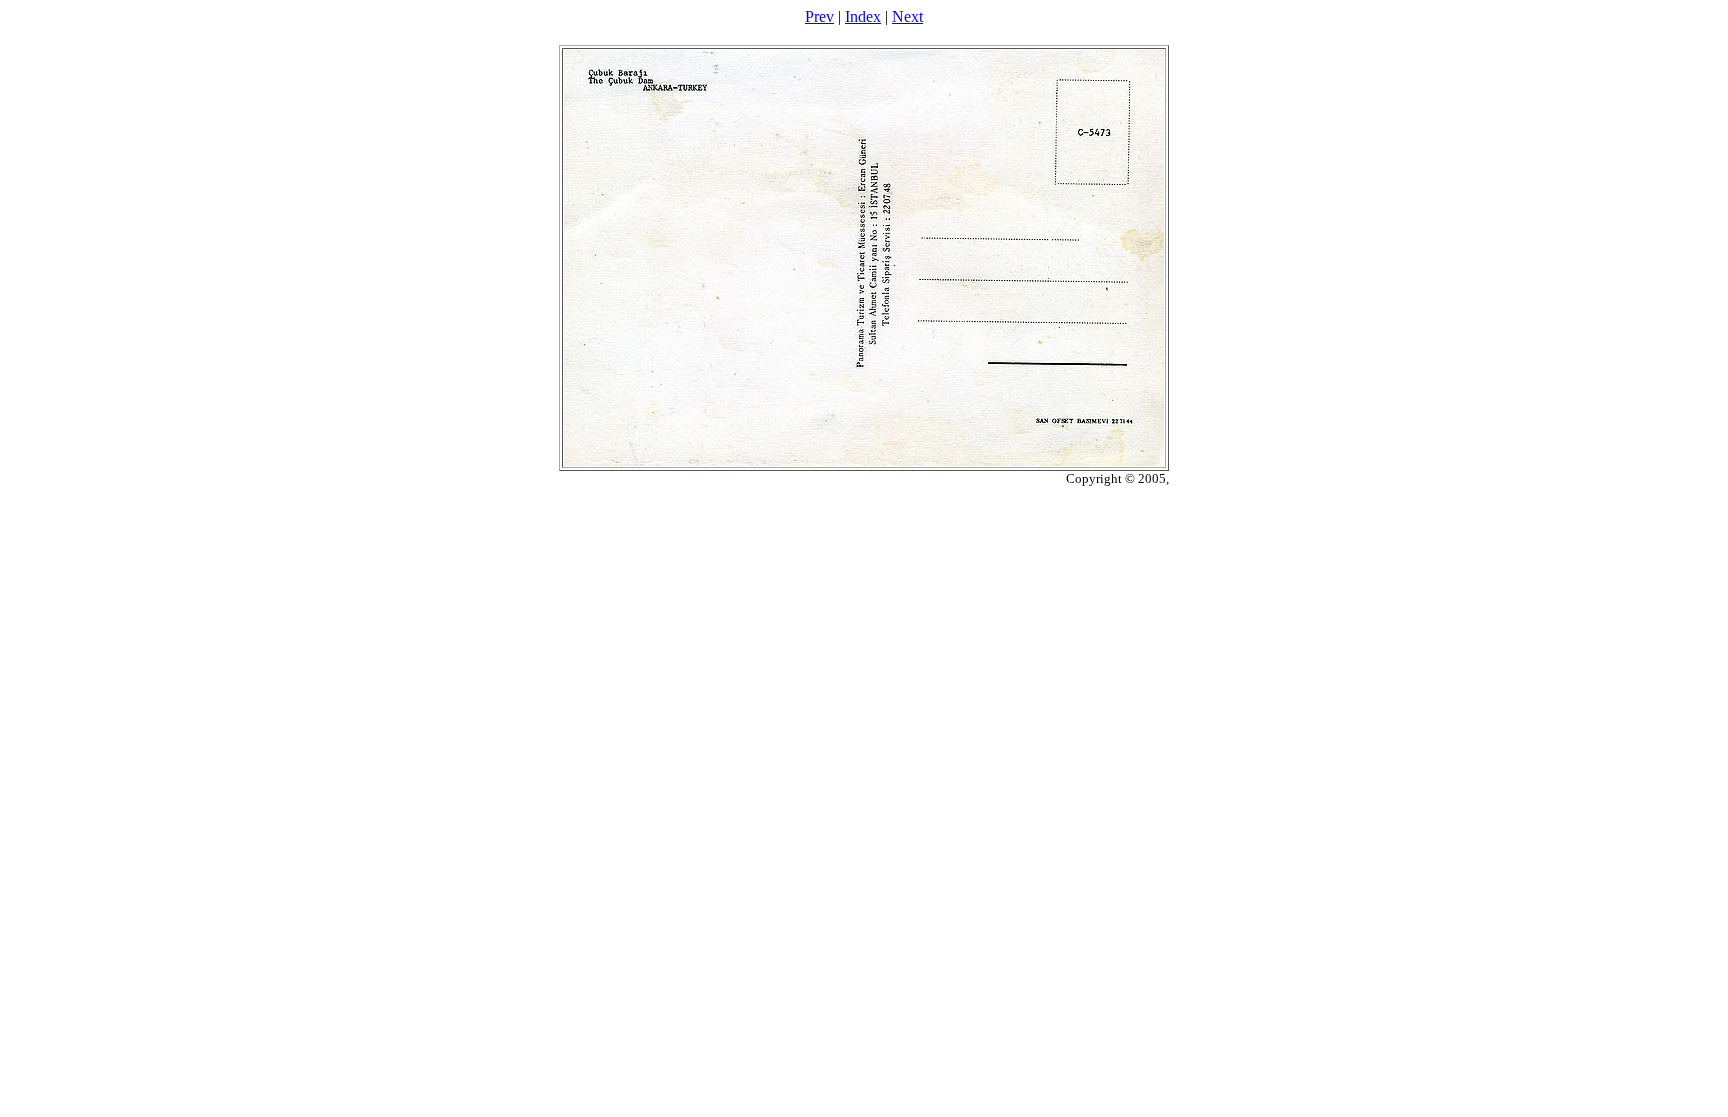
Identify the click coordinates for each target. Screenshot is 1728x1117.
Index (863, 16)
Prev (819, 16)
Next (907, 16)
